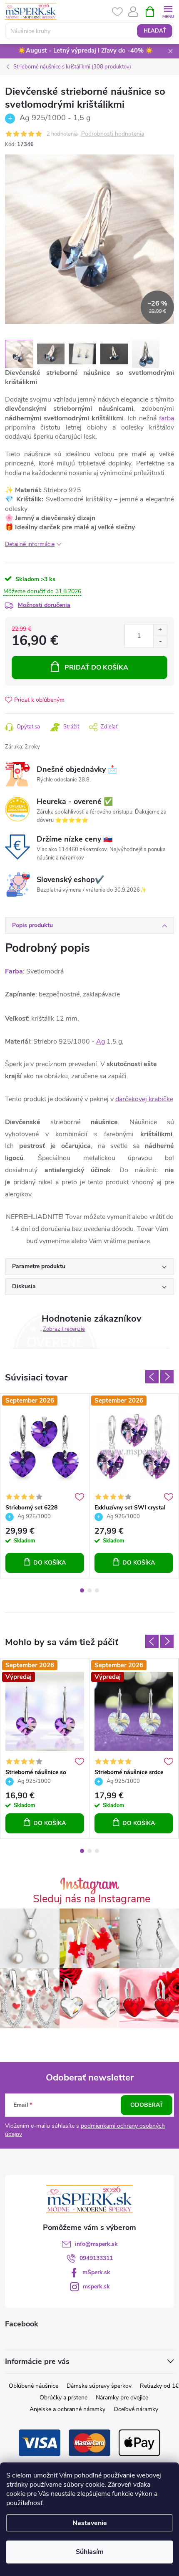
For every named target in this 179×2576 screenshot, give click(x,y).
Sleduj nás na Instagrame (92, 1899)
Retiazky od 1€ (159, 2386)
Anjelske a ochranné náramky (67, 2409)
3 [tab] (97, 1590)
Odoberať (147, 2105)
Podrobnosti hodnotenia (113, 134)
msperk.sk (96, 2287)
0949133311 (96, 2258)
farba (167, 418)
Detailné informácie (30, 544)
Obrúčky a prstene (63, 2398)
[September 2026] (45, 1447)
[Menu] (168, 11)
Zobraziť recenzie (64, 1329)
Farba (14, 971)
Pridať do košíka (96, 667)
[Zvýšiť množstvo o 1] (160, 630)
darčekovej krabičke (144, 1099)
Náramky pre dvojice (122, 2398)
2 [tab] (89, 1590)
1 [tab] (82, 1590)
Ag (101, 1042)
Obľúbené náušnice (34, 2386)
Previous (152, 1377)
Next (167, 1377)
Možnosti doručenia (44, 605)
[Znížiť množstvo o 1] (160, 641)
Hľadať (155, 31)
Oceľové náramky (136, 2409)
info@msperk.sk (96, 2244)
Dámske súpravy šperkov (99, 2386)
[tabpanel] (45, 1486)
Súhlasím (90, 2552)
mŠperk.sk (96, 2272)
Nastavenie (90, 2523)
